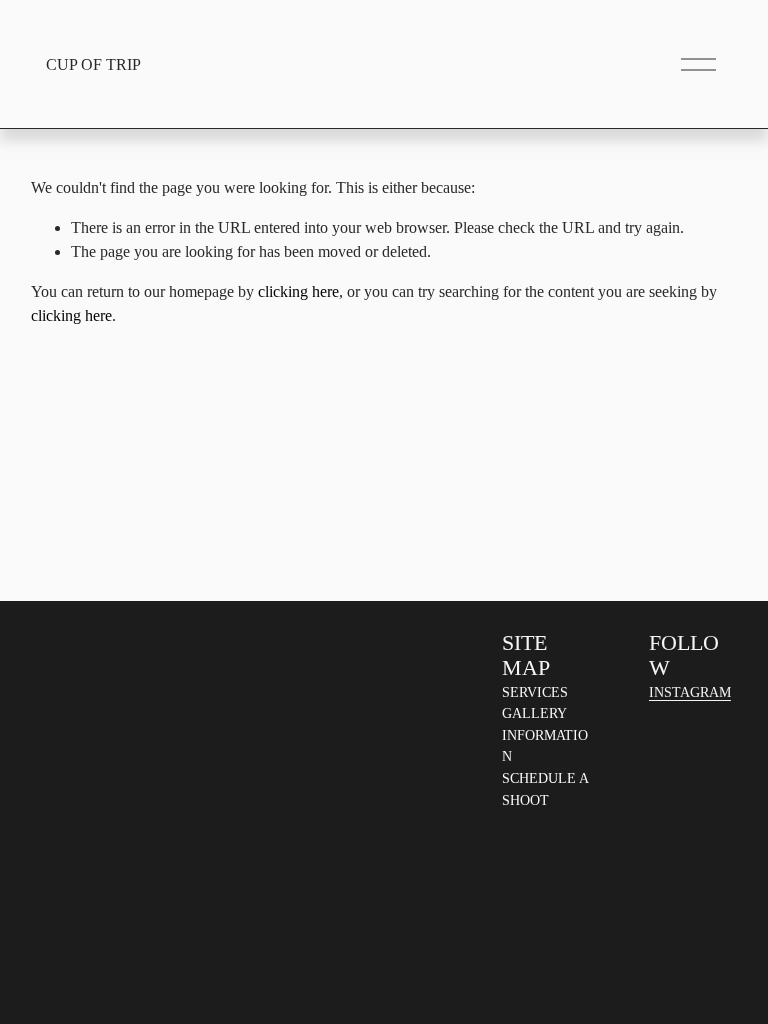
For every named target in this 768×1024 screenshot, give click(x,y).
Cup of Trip (93, 64)
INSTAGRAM (690, 692)
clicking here (298, 291)
